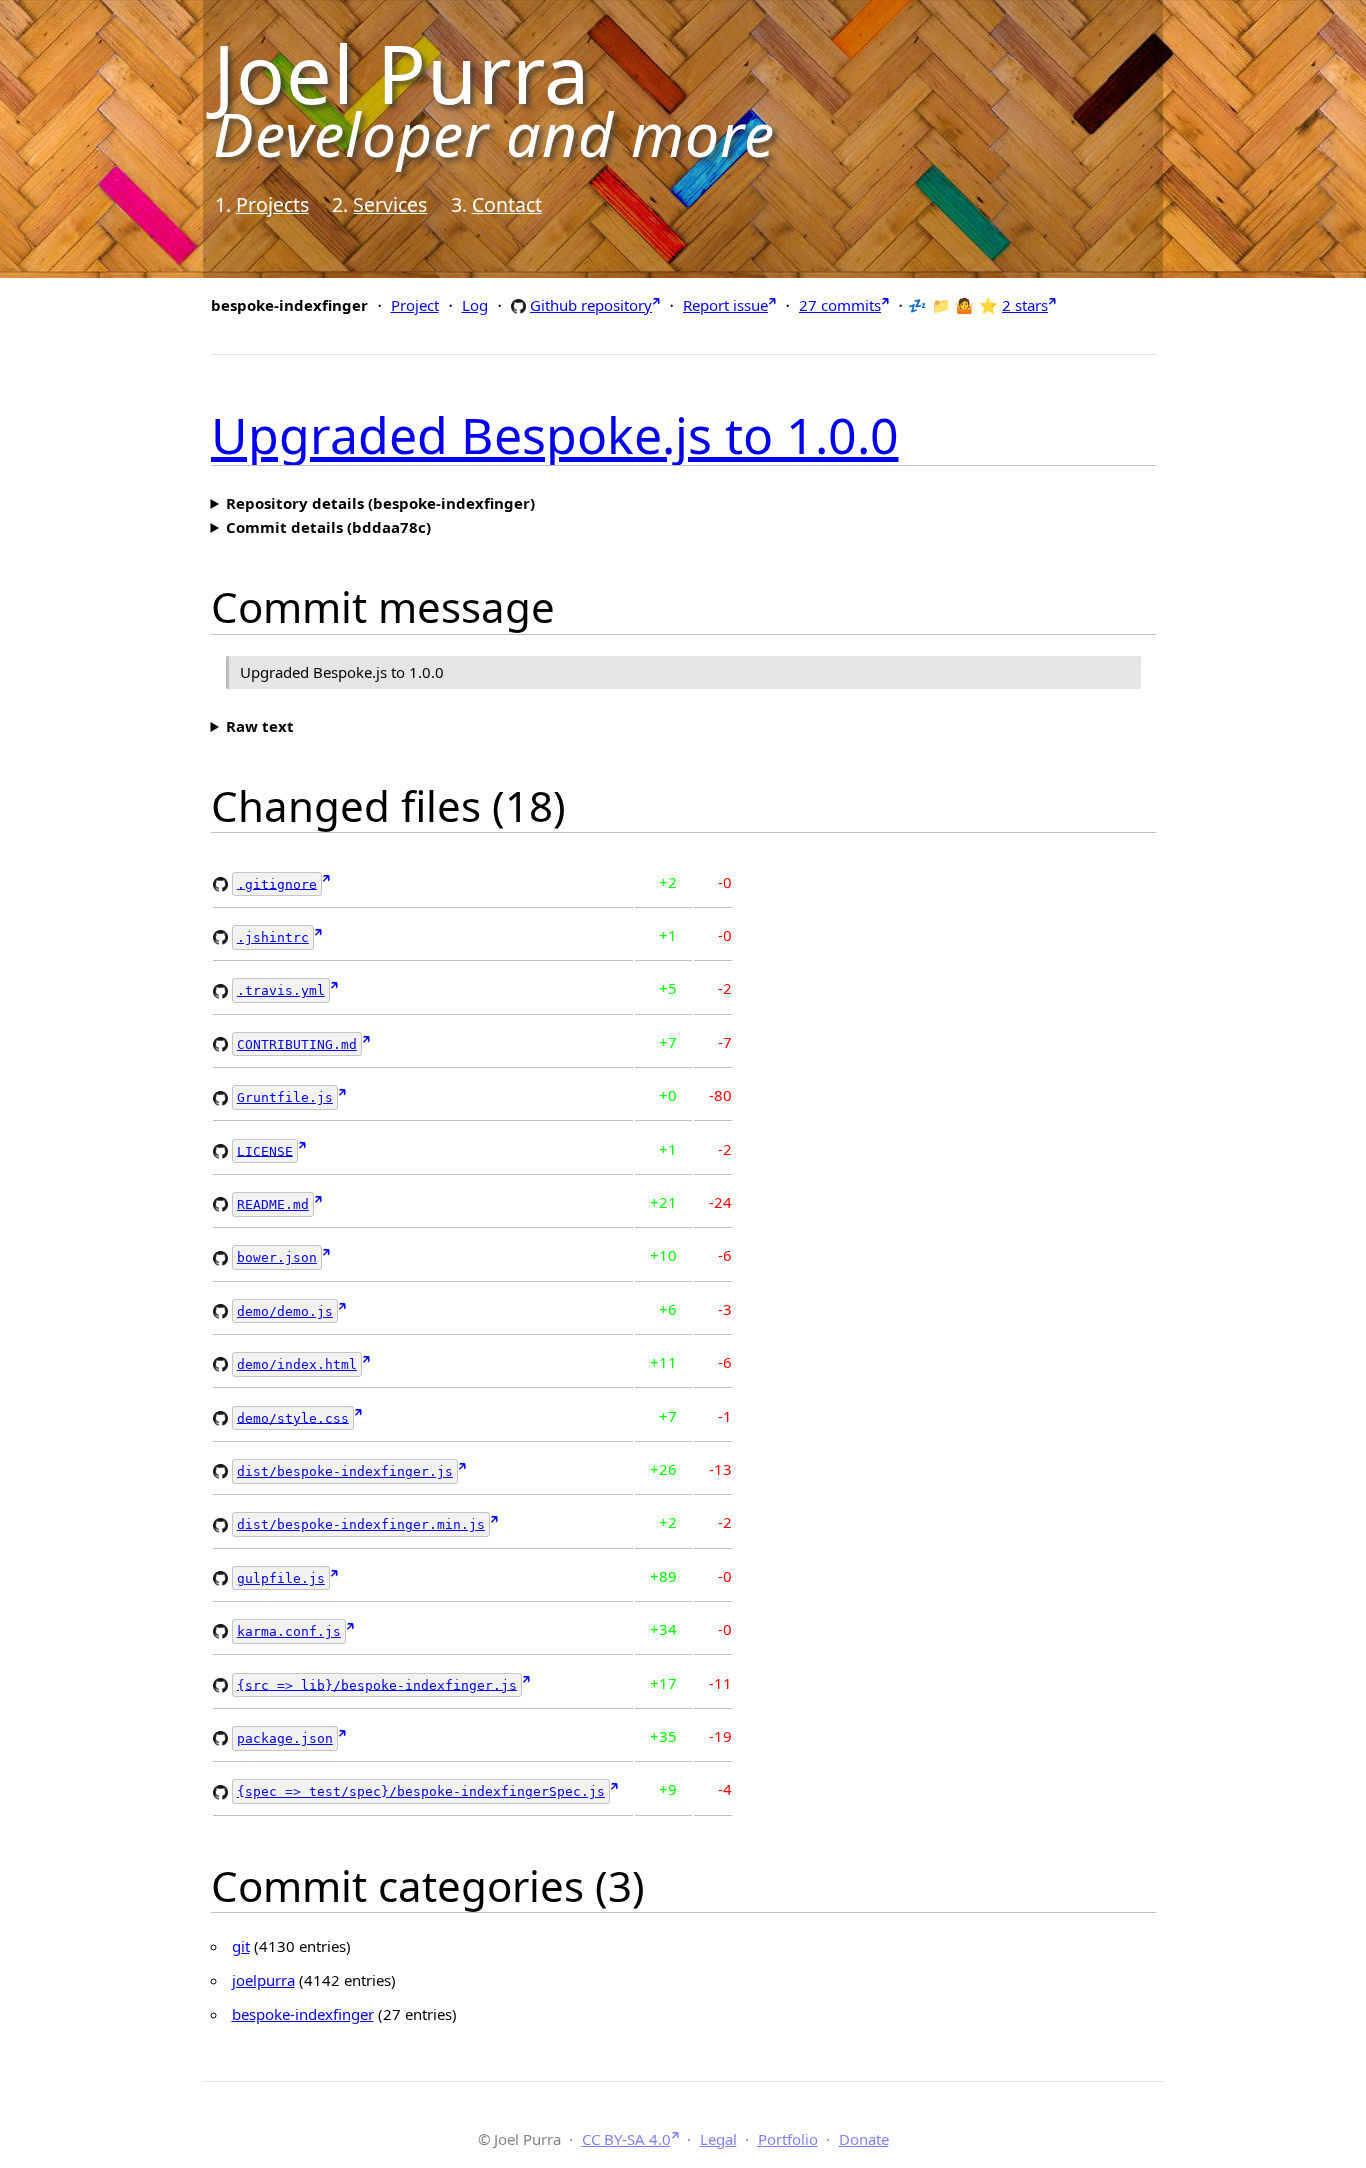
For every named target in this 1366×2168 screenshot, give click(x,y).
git (241, 1946)
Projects (272, 204)
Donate (864, 2139)
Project (415, 305)
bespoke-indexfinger (303, 2014)
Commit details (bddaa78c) (328, 527)
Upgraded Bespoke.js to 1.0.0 (555, 435)
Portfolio (788, 2139)
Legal (718, 2139)
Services (390, 204)
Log (475, 305)
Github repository (591, 304)
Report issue (725, 305)
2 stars (1025, 305)
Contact (507, 204)
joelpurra (263, 1980)
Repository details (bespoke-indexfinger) (380, 503)
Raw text (260, 726)
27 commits (840, 305)
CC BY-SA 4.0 (626, 2139)
